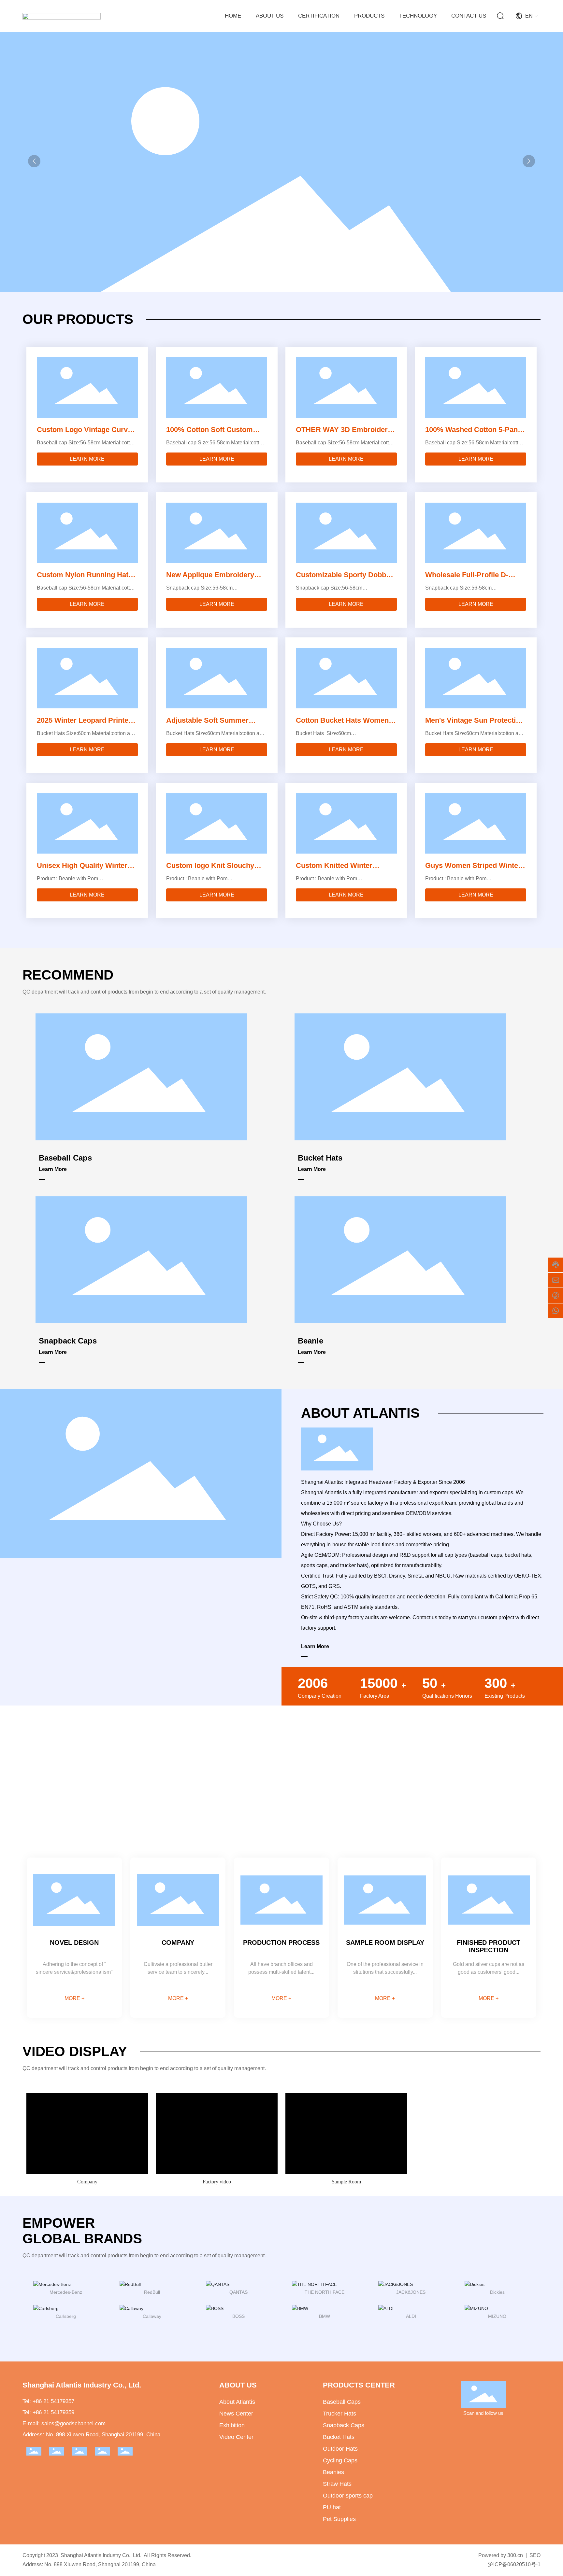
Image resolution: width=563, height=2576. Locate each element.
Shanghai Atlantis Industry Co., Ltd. (82, 2385)
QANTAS (238, 2292)
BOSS (238, 2316)
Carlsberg (66, 2316)
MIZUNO (497, 2316)
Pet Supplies (339, 2519)
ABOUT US (238, 2385)
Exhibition (232, 2425)
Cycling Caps (340, 2460)
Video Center (236, 2437)
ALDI (411, 2316)
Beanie (310, 1341)
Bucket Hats (320, 1158)
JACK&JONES (411, 2292)
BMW (325, 2316)
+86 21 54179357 (53, 2401)
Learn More (53, 1169)
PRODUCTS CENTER (359, 2385)
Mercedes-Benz (66, 2292)
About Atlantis (237, 2402)
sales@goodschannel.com (73, 2423)
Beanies (333, 2472)
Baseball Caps (65, 1158)
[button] (529, 161)
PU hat (332, 2507)
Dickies (497, 2292)
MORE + (74, 1998)
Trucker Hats (339, 2414)
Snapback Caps (68, 1341)
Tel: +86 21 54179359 (48, 2412)
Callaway (152, 2316)
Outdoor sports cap (348, 2496)
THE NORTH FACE (325, 2292)
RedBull (152, 2292)
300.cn (515, 2555)
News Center (236, 2414)
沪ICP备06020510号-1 (514, 2564)
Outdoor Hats (340, 2449)
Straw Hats (337, 2484)
